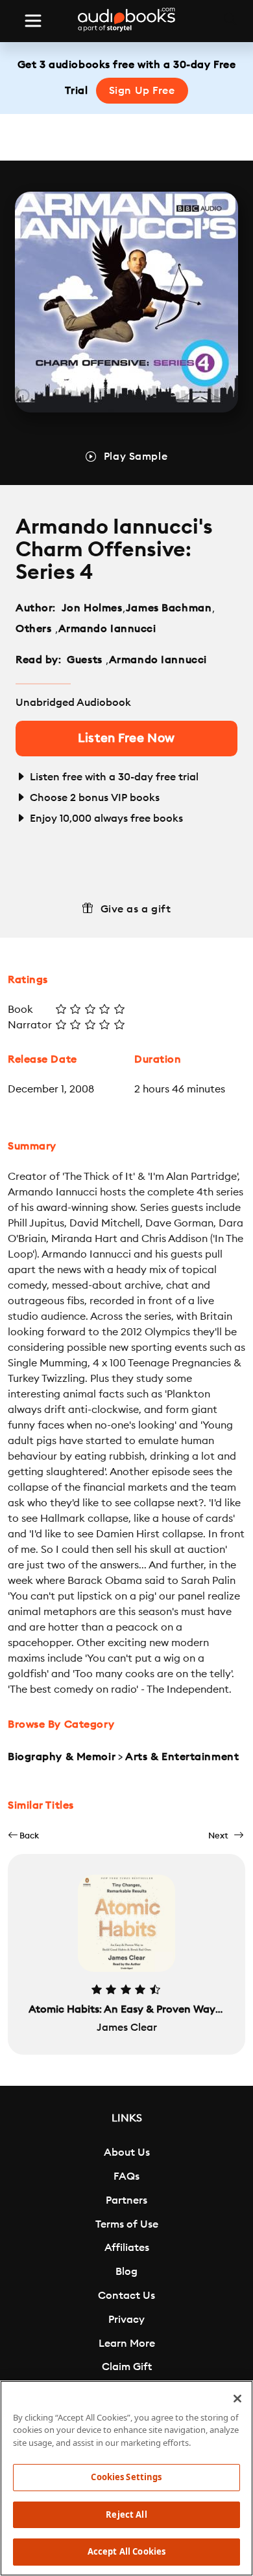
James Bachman (169, 608)
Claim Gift (127, 2367)
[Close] (237, 2399)
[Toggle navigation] (33, 21)
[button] (23, 1836)
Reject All (126, 2514)
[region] (126, 2478)
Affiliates (127, 2248)
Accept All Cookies (126, 2551)
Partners (126, 2200)
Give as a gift (136, 909)
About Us (127, 2152)
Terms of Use (127, 2224)
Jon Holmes (92, 608)
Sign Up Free (142, 91)
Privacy (126, 2320)
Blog (126, 2272)
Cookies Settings (126, 2477)
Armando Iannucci (107, 629)
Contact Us (126, 2296)
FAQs (126, 2176)
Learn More (127, 2344)
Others (35, 629)
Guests (86, 660)
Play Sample (136, 457)
